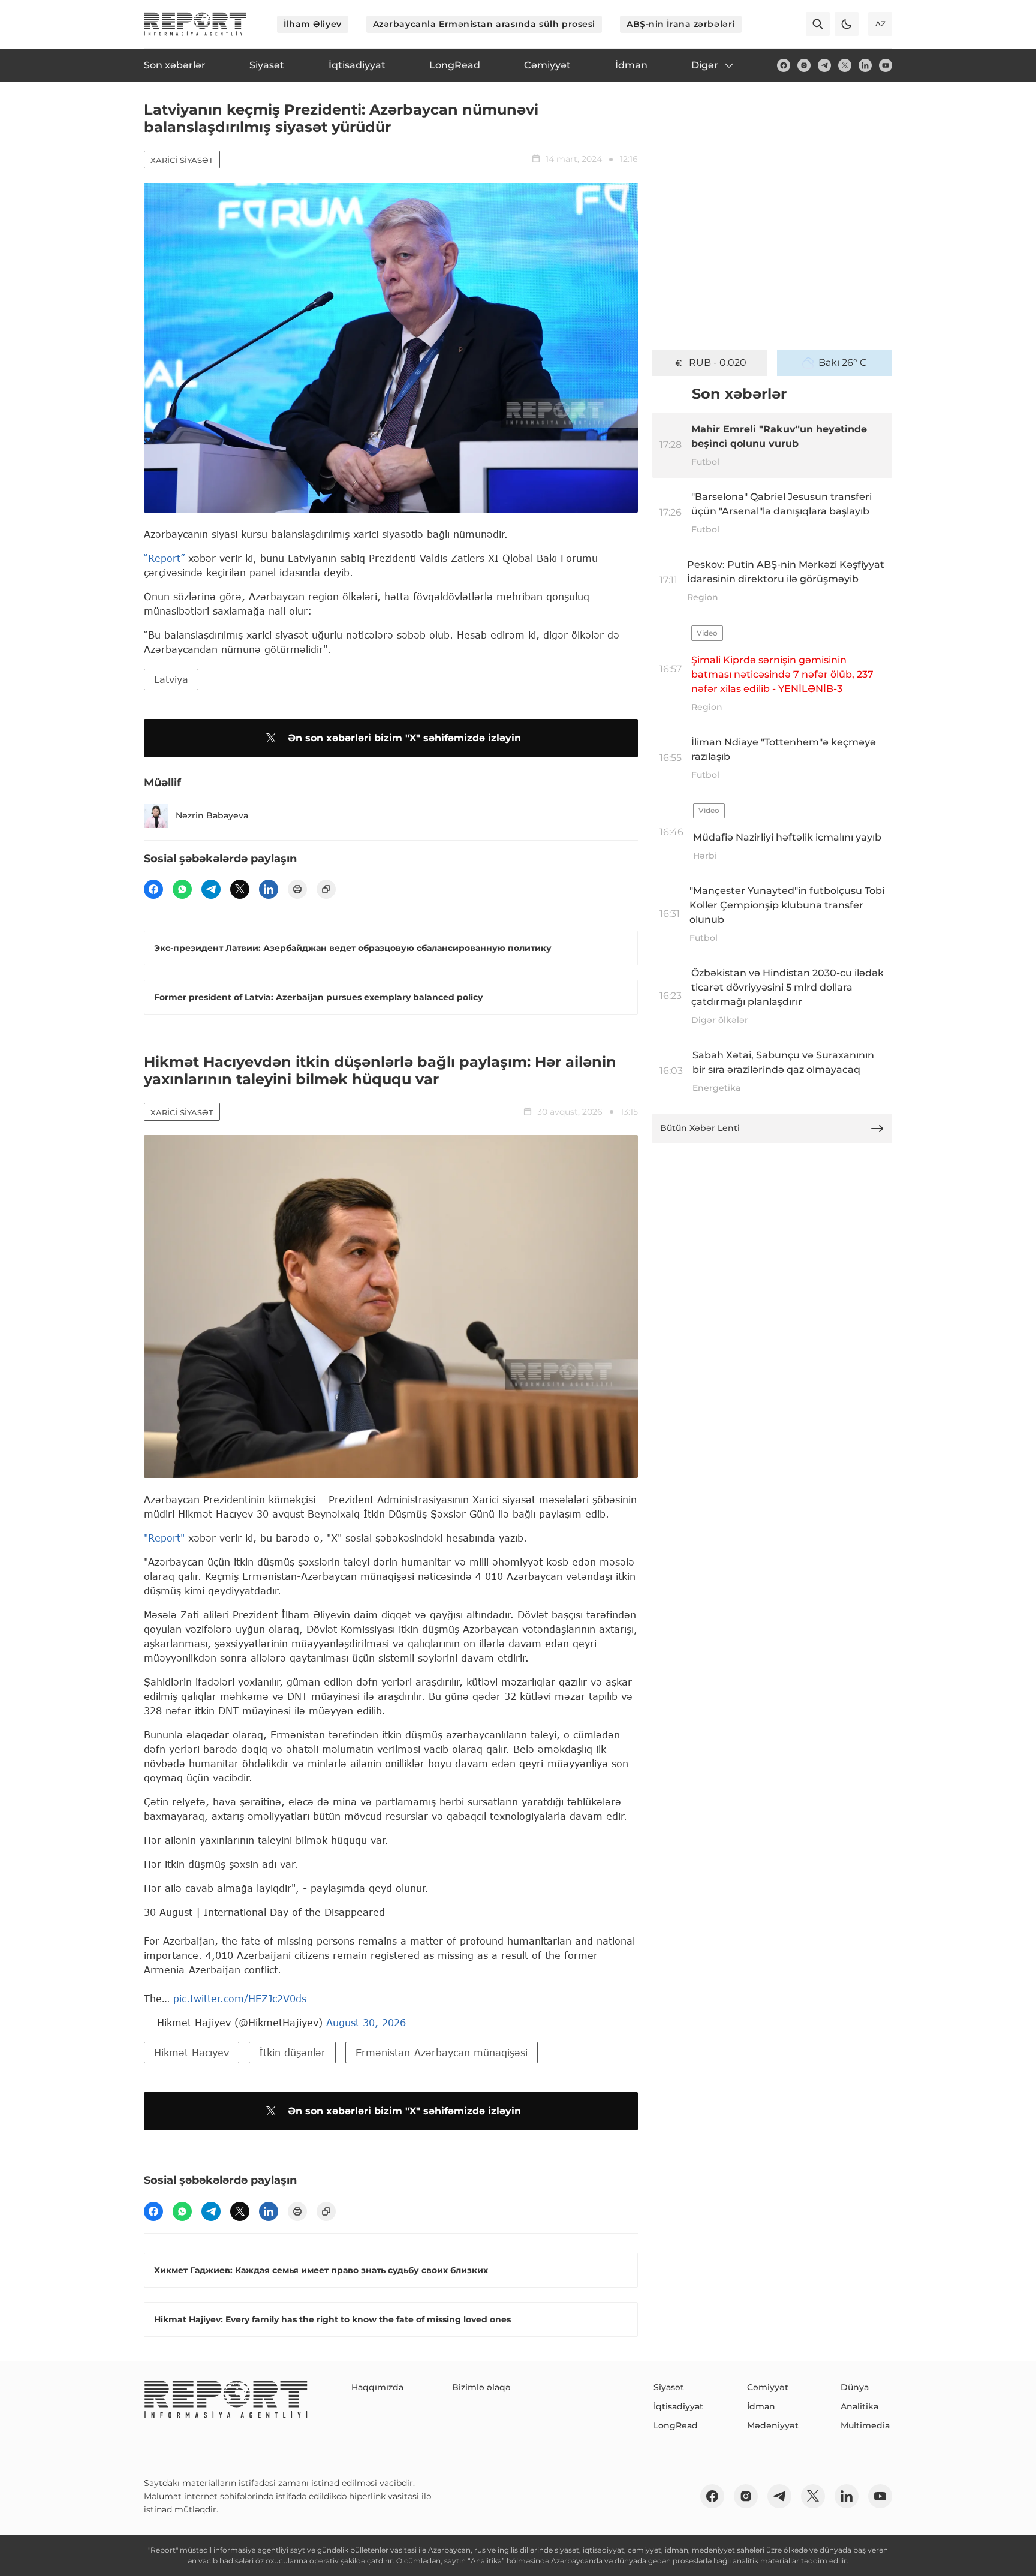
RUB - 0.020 (718, 362)
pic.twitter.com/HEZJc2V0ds (240, 1998)
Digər (705, 65)
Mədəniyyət (773, 2425)
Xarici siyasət (182, 160)
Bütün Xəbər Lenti (700, 1128)
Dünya (855, 2387)
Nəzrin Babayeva (212, 815)
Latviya (171, 679)
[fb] (784, 65)
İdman (761, 2406)
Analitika (859, 2406)
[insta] (804, 65)
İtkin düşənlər (292, 2052)
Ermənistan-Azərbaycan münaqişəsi (442, 2052)
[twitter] (845, 65)
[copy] (326, 889)
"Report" (164, 1538)
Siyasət (669, 2387)
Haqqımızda (377, 2387)
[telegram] (824, 65)
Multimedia (865, 2425)
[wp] (182, 889)
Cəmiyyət (768, 2387)
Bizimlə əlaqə (481, 2387)
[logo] (195, 24)
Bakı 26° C (843, 362)
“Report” (164, 558)
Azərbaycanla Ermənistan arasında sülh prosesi (484, 24)
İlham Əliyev (313, 24)
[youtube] (886, 65)
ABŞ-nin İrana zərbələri (681, 24)
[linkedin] (865, 65)
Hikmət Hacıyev (192, 2052)
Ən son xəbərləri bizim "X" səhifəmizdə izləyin (404, 738)
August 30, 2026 (366, 2022)
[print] (297, 889)
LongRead (676, 2425)
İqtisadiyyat (678, 2406)
